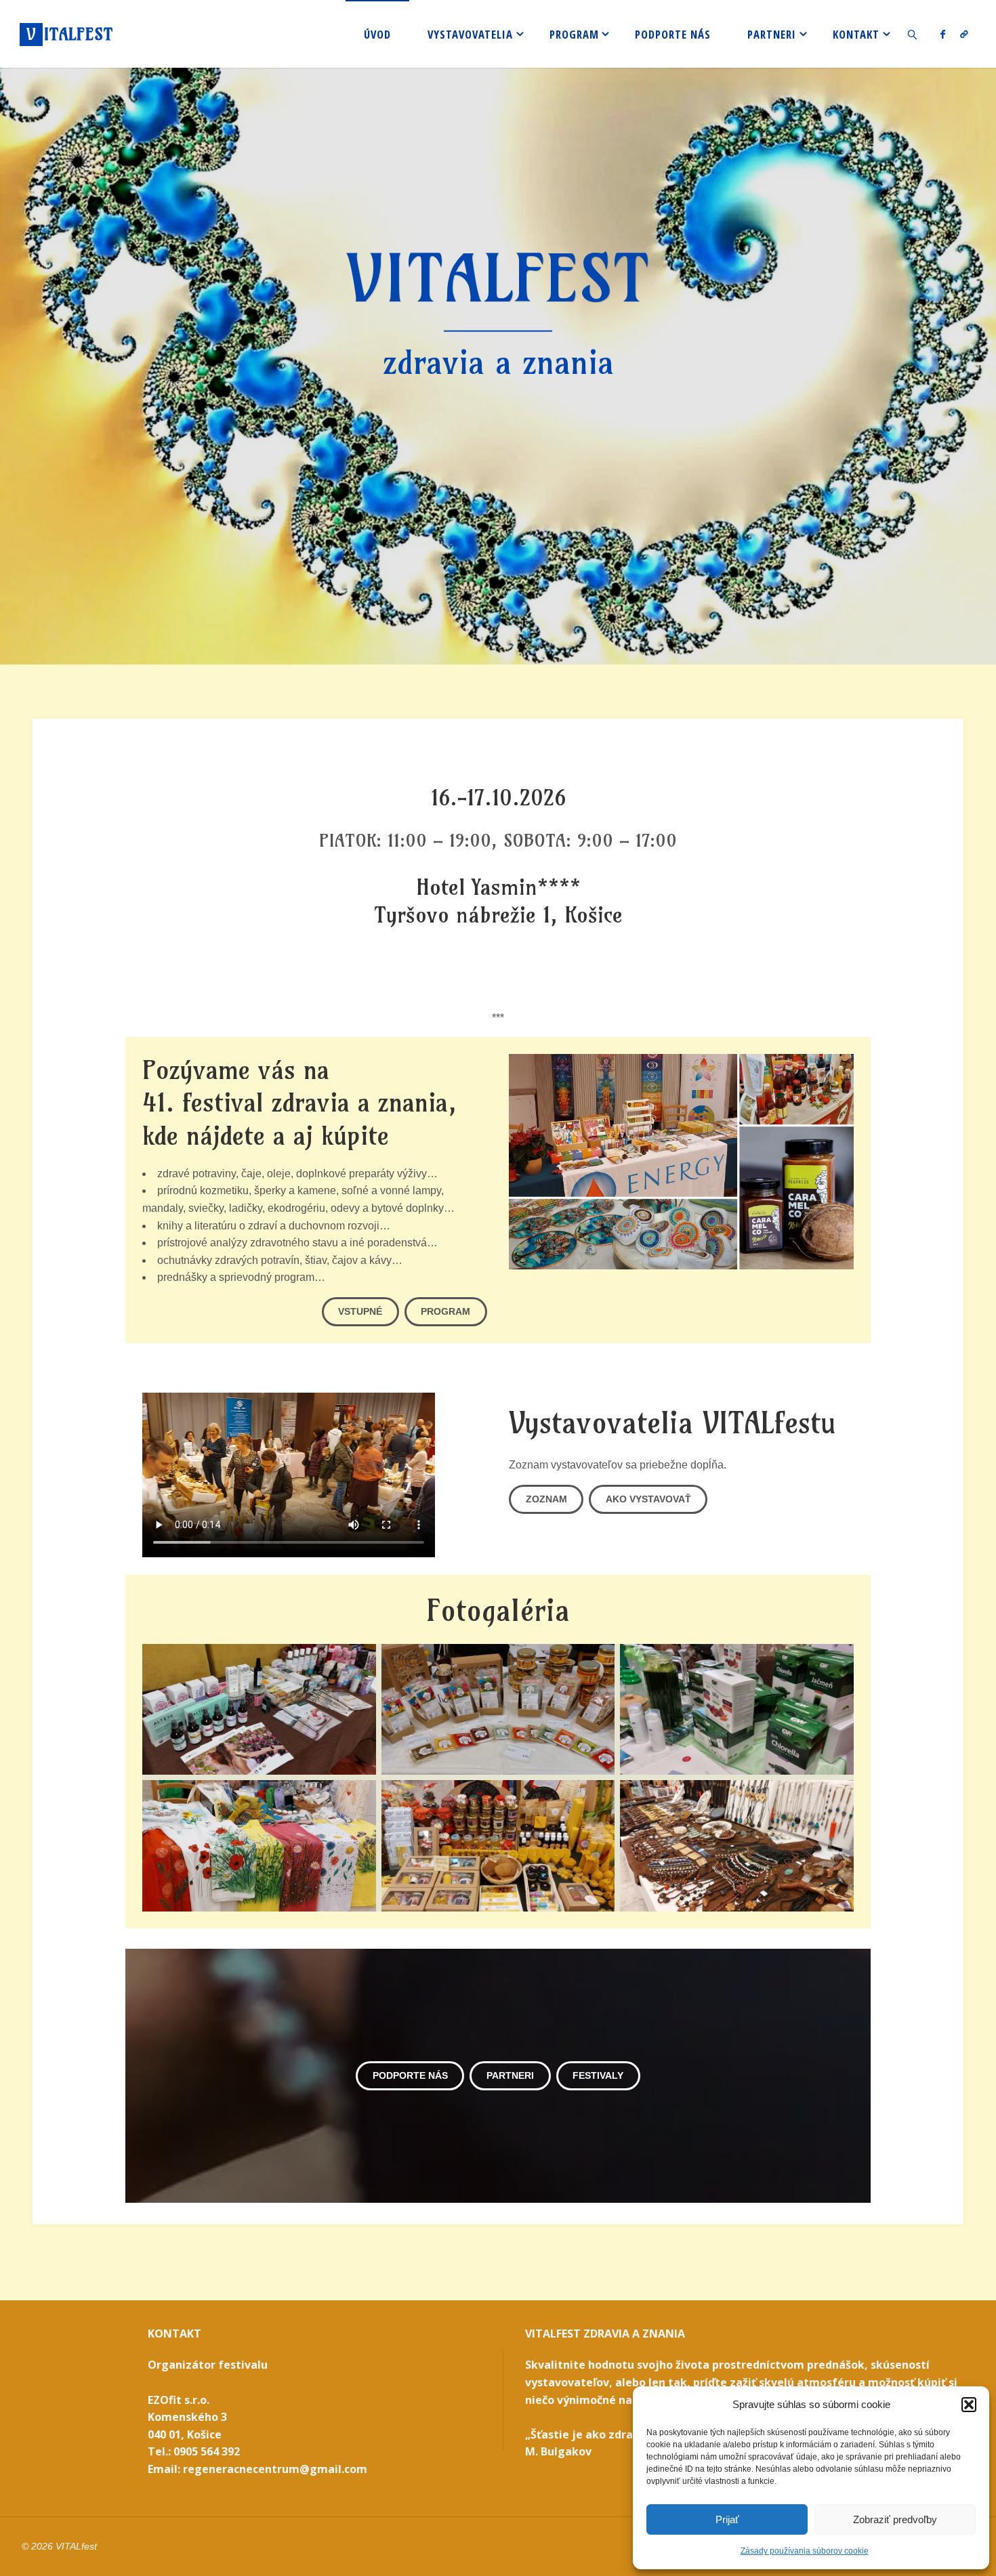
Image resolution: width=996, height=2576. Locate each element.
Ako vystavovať (648, 1499)
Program (445, 1311)
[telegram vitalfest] (964, 34)
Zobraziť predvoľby (895, 2519)
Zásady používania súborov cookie (805, 2551)
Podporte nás (410, 2075)
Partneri (510, 2075)
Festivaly (598, 2075)
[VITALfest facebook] (943, 34)
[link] (913, 34)
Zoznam (546, 1499)
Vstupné (360, 1311)
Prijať (727, 2519)
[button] (969, 2405)
